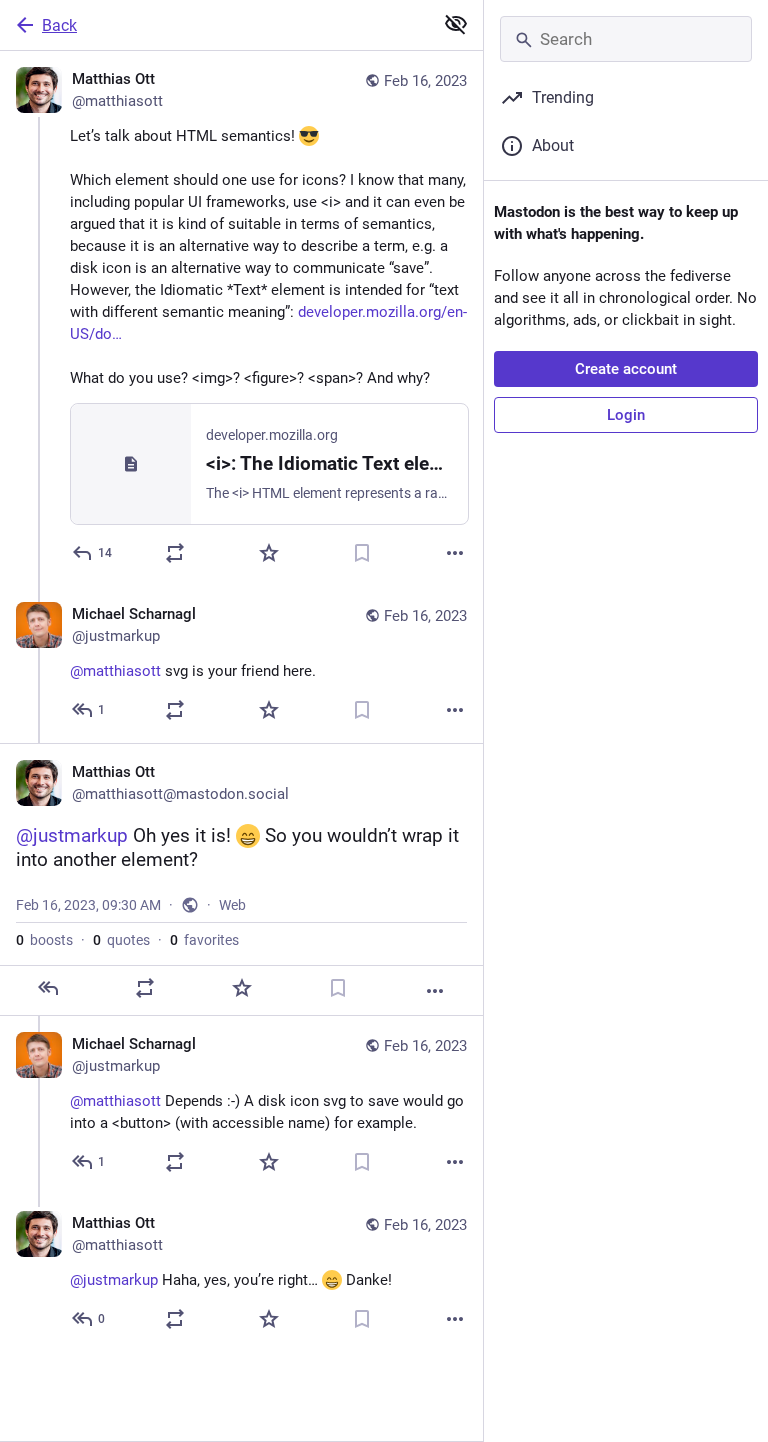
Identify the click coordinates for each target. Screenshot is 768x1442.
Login (626, 415)
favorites (204, 940)
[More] (455, 553)
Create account (626, 369)
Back (59, 25)
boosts (44, 940)
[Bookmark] (362, 553)
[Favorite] (269, 553)
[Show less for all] (456, 24)
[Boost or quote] (175, 553)
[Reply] (48, 988)
